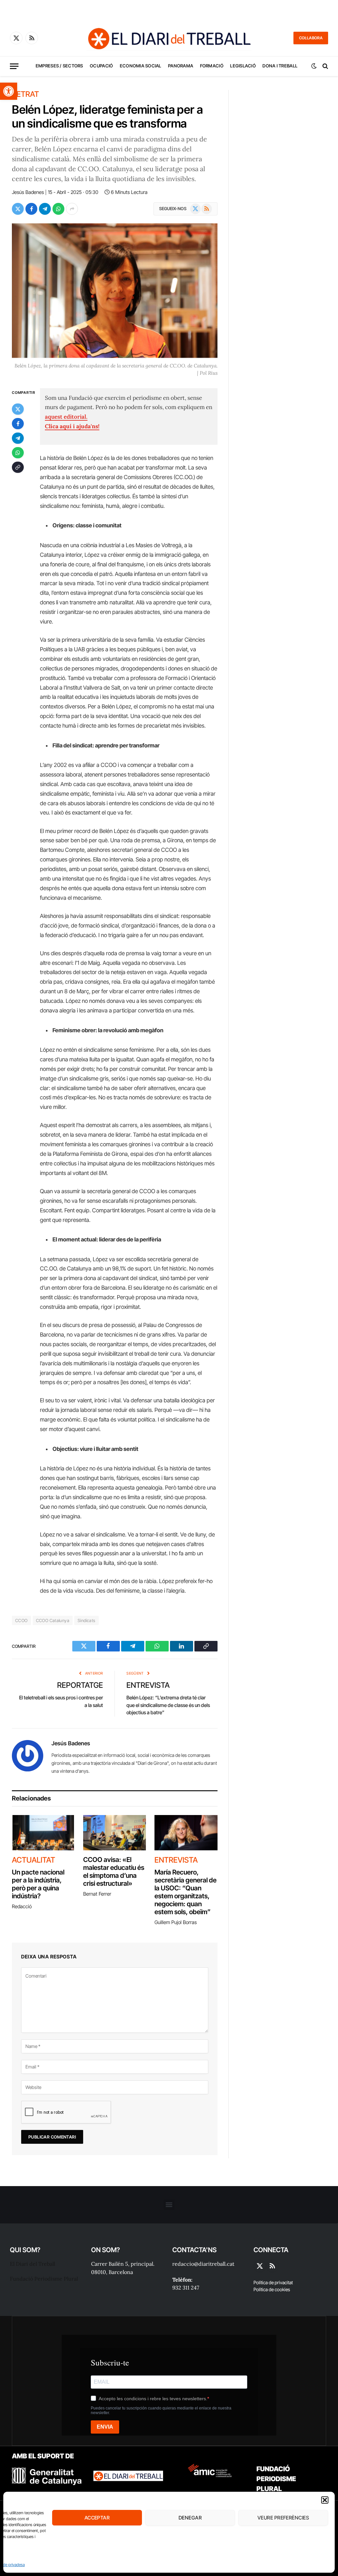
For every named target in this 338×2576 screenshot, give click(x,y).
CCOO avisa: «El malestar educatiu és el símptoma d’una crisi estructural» (114, 1872)
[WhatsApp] (18, 453)
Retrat (25, 94)
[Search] (325, 66)
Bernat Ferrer (97, 1894)
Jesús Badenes (28, 192)
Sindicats (86, 1620)
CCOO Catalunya (53, 1620)
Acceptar (97, 2518)
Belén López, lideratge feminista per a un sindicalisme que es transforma (107, 116)
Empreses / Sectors (59, 66)
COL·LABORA (311, 38)
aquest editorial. (66, 417)
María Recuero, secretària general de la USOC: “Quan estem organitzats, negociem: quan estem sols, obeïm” (186, 1892)
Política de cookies (272, 2289)
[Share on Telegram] (45, 209)
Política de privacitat (273, 2282)
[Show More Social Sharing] (72, 209)
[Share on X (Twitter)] (18, 209)
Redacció (22, 1906)
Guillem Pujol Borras (176, 1922)
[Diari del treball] (169, 38)
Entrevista (148, 1685)
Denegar (190, 2518)
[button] (9, 91)
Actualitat (34, 1860)
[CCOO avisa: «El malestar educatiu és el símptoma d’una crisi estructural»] (115, 1833)
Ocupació (101, 66)
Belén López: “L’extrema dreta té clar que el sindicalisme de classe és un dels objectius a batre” (168, 1705)
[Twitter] (18, 409)
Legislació (243, 66)
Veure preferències (283, 2518)
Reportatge (80, 1685)
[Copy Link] (18, 467)
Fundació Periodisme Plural (44, 2279)
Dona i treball (280, 66)
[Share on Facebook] (31, 209)
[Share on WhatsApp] (58, 209)
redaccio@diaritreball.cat (203, 2264)
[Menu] (14, 66)
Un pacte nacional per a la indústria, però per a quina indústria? (38, 1884)
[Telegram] (18, 438)
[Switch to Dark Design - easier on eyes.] (314, 66)
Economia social (141, 66)
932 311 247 (186, 2288)
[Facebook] (18, 424)
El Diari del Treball (33, 2264)
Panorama (181, 66)
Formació (212, 66)
